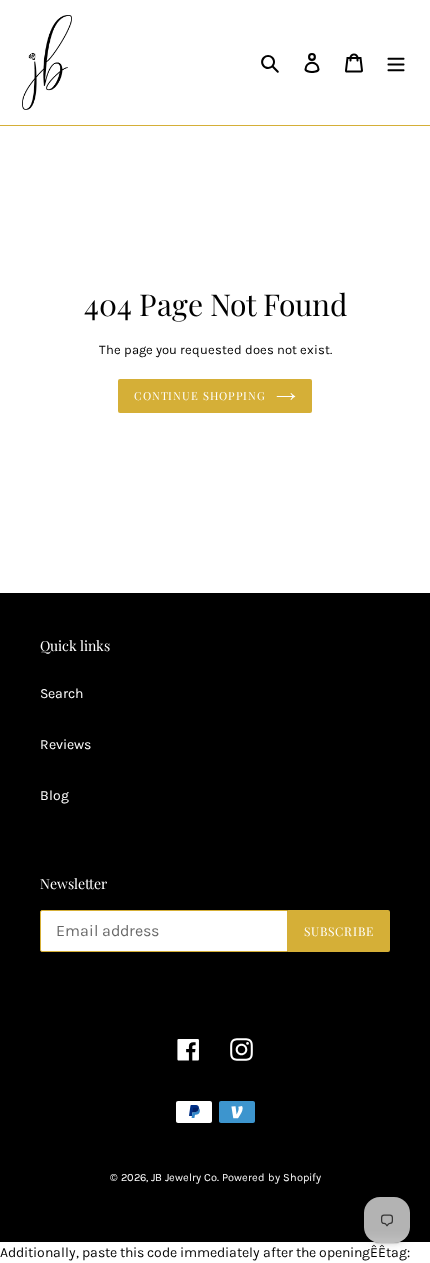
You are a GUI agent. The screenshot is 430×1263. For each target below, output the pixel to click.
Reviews (65, 744)
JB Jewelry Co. (185, 1177)
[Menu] (396, 63)
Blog (54, 795)
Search (61, 693)
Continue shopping (200, 395)
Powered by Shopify (271, 1177)
